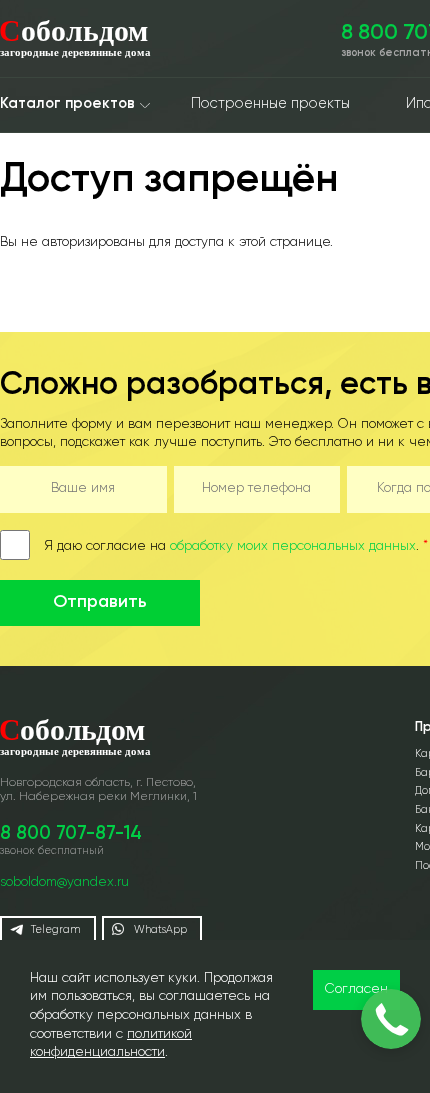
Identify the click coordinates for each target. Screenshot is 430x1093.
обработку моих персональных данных (293, 545)
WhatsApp (160, 930)
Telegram (55, 930)
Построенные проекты (270, 104)
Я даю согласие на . (236, 545)
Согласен (356, 989)
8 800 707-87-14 (71, 834)
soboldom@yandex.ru (64, 882)
